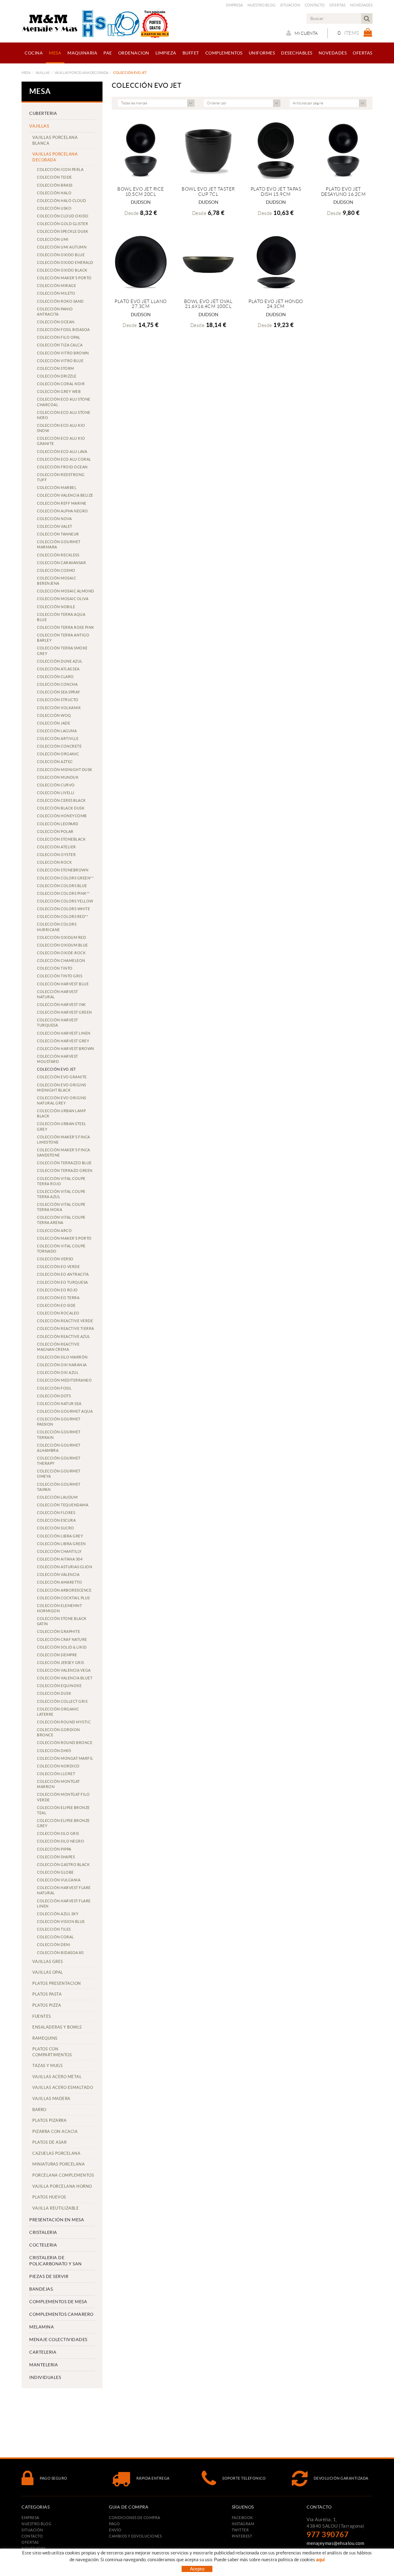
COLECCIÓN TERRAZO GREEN (65, 1171)
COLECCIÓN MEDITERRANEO (64, 1380)
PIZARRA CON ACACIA (55, 2132)
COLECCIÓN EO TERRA (58, 1298)
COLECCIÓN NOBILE (56, 607)
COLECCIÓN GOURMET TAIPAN (59, 1487)
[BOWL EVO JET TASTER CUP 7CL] (208, 149)
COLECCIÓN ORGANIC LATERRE (58, 1712)
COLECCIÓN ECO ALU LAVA (62, 452)
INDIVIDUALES (45, 2377)
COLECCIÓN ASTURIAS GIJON (64, 1567)
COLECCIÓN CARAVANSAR (61, 563)
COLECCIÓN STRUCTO (58, 700)
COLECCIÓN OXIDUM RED (61, 937)
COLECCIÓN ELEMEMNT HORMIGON (59, 1608)
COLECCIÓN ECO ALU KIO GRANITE (61, 441)
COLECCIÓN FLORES (56, 1513)
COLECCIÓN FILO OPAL (59, 337)
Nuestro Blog (261, 5)
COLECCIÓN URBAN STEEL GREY (62, 1126)
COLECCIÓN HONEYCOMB (62, 816)
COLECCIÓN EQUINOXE (59, 1686)
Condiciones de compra (135, 2518)
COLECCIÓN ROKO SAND (60, 301)
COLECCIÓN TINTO (55, 968)
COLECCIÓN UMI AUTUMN (62, 247)
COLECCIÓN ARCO (54, 1231)
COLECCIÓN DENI (54, 1945)
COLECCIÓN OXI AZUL (58, 1373)
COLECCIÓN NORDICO (58, 1766)
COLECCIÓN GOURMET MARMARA (59, 544)
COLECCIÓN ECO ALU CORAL (64, 459)
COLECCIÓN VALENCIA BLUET (65, 1678)
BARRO (39, 2110)
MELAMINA (42, 2327)
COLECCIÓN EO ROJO (57, 1290)
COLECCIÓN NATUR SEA (59, 1404)
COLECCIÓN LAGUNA (57, 731)
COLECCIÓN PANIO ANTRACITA (55, 312)
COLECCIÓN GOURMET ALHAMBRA (59, 1448)
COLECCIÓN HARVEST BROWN (66, 1049)
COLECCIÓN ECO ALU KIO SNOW (61, 428)
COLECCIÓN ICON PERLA (60, 170)
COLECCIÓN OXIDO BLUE (61, 255)
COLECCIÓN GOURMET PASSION (59, 1422)
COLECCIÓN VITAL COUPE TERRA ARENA (61, 1220)
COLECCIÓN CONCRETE (59, 746)
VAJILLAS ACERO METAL (57, 2077)
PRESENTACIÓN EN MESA (57, 2220)
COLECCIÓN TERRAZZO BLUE (64, 1163)
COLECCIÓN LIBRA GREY (60, 1536)
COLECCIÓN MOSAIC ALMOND (66, 591)
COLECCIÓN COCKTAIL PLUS (63, 1598)
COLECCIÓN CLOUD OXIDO (63, 216)
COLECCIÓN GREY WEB (59, 392)
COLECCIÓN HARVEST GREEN (64, 1012)
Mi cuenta (306, 33)
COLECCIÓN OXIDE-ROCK (61, 953)
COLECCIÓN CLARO (55, 677)
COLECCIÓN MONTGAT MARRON (58, 1784)
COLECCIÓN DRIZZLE (57, 376)
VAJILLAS (42, 73)
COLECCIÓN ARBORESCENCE (64, 1590)
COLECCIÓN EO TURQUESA (62, 1282)
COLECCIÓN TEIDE (54, 177)
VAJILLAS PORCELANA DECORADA (81, 73)
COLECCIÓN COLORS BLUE (62, 886)
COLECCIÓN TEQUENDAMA (63, 1505)
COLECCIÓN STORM (56, 368)
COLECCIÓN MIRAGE (56, 286)
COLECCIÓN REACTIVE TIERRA (66, 1328)
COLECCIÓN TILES (54, 1929)
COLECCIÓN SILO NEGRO (60, 1841)
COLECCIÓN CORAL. (56, 1937)
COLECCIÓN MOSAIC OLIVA (63, 599)
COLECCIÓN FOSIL (54, 1388)
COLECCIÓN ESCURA (56, 1520)
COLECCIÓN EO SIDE (56, 1305)
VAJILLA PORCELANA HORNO (62, 2186)
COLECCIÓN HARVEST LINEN (64, 1033)
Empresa (235, 5)
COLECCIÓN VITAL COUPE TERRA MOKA (61, 1207)
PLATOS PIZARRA (49, 2120)
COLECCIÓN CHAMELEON (61, 961)
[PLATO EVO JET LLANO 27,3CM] (141, 262)
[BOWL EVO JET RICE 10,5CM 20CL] (141, 149)
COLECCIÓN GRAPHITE (58, 1631)
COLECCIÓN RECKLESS (58, 555)
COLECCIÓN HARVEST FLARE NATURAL (64, 1890)
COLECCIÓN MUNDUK (58, 777)
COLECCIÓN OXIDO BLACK (62, 270)
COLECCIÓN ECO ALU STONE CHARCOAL (64, 402)
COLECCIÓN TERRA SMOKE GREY (62, 651)
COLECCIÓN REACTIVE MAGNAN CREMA (58, 1347)
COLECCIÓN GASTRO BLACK (63, 1865)
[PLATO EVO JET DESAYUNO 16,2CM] (343, 149)
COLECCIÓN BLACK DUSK (61, 808)
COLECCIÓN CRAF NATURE (62, 1639)
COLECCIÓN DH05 (54, 1751)
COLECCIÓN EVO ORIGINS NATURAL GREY (62, 1100)
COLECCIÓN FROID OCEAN (62, 467)
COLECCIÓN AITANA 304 (60, 1559)
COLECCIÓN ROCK (54, 862)
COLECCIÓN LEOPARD (58, 824)
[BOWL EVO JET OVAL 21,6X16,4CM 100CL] (208, 262)
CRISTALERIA (43, 2232)
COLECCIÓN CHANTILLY (59, 1551)
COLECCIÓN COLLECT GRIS (62, 1701)
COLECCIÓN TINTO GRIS (60, 976)
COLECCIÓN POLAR (55, 832)
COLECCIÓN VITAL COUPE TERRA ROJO (61, 1181)
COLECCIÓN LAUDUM (57, 1497)
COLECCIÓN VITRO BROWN (63, 353)
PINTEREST (242, 2536)
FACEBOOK (242, 2518)
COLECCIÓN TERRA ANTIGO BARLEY (63, 638)
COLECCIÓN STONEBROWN (63, 870)
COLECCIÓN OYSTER (56, 855)
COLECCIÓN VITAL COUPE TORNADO (61, 1249)
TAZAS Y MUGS (47, 2066)
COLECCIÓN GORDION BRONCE (58, 1732)
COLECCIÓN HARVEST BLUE (63, 984)
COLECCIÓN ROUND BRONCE (65, 1743)
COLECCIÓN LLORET (56, 1774)
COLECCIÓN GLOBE (55, 1872)
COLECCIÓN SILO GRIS (58, 1833)
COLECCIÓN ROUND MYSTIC (64, 1722)
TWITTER (240, 2530)
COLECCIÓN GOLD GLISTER (62, 224)
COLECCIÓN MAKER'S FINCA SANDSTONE (64, 1153)
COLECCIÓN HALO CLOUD (61, 201)
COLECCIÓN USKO (54, 208)
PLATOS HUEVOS (49, 2197)
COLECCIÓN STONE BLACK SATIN (62, 1621)
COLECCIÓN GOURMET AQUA (65, 1411)
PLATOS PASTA (47, 1994)
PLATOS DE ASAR (49, 2142)
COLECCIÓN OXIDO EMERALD (65, 262)
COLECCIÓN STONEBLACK (61, 839)
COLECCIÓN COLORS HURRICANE (57, 927)
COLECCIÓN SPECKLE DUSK (62, 231)
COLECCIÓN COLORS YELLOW (65, 901)
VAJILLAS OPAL (48, 1972)
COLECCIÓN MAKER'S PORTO (64, 278)
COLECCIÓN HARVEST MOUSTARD (58, 1059)
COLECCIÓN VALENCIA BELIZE (65, 495)
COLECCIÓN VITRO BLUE (60, 361)
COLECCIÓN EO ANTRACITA (63, 1274)
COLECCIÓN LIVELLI (56, 793)
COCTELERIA (43, 2245)
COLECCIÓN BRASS (55, 185)
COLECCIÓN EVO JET (56, 1069)
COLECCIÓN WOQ (54, 715)
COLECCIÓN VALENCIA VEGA (64, 1670)
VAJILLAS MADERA (51, 2099)
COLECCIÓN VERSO (55, 1259)
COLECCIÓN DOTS (54, 1396)
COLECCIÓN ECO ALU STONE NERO (64, 415)
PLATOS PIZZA (47, 2005)
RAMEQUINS (45, 2038)
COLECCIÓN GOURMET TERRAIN (59, 1435)
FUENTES (42, 2016)
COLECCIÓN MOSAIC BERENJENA (56, 581)
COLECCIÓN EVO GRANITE (62, 1077)
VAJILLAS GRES (48, 1962)
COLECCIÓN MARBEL (57, 488)
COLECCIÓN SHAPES (56, 1857)
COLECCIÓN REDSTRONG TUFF (61, 477)
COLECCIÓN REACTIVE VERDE (65, 1321)
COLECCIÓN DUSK (54, 1693)
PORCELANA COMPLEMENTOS (63, 2175)
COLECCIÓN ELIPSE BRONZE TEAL (63, 1810)
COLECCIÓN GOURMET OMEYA (59, 1474)
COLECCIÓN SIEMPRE (57, 1655)
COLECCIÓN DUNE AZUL (60, 661)
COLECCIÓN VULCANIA (59, 1880)
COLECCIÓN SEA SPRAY (59, 692)
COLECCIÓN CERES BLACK (61, 800)
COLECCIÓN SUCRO (56, 1528)
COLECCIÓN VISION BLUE (61, 1922)
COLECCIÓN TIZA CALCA (60, 345)
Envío (115, 2530)
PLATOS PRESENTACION (57, 1983)
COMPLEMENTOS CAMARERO (61, 2314)
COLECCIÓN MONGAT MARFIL (65, 1758)
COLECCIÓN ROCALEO (58, 1313)
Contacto (315, 5)
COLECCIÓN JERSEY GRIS (60, 1663)
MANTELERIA (44, 2365)
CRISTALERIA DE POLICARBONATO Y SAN (56, 2261)
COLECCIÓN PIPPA (54, 1849)
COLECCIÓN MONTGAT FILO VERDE (63, 1797)
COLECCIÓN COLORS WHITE (63, 909)
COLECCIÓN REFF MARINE (62, 503)
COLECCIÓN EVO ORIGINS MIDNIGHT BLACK (62, 1088)
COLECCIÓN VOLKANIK (59, 708)
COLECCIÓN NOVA (54, 519)
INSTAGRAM (243, 2524)
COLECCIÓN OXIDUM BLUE (62, 945)
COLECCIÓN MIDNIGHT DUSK (65, 770)
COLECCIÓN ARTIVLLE (58, 739)
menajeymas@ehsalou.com (335, 2543)
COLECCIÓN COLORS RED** (63, 917)
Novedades (361, 5)
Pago (114, 2524)
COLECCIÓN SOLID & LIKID (62, 1647)
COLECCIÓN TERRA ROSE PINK (66, 627)
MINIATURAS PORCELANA (58, 2164)
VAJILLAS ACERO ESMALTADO (63, 2087)
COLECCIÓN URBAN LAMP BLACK (61, 1113)
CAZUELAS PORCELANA (56, 2153)
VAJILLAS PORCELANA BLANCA (55, 140)
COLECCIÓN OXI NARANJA (62, 1365)
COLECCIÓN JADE (54, 723)
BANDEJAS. (42, 2289)
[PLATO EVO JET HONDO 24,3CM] (276, 262)
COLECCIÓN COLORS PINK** (63, 893)
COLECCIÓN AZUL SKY (58, 1914)
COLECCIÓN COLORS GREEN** (65, 878)
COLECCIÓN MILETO (56, 293)
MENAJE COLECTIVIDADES (58, 2340)
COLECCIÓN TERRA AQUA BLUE (61, 617)
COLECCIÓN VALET (55, 526)
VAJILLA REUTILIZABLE (56, 2208)
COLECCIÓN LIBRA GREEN (61, 1544)
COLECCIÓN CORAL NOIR (61, 384)
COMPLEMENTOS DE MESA (58, 2302)
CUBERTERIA (43, 113)
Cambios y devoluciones (135, 2536)
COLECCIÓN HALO (54, 193)
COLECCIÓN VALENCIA (58, 1575)
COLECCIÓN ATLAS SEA (58, 669)
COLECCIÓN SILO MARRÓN (62, 1357)
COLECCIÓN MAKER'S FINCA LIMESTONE (64, 1140)
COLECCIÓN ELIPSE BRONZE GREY (63, 1823)
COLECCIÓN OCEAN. (56, 322)
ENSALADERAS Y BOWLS (57, 2027)
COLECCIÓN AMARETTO (59, 1582)
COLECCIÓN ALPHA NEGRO (62, 511)
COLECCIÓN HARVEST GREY (63, 1041)
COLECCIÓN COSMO (56, 570)
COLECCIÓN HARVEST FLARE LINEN (64, 1904)
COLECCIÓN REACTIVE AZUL (64, 1336)
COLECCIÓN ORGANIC (58, 754)
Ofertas (337, 5)
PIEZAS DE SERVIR (49, 2276)
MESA (26, 73)
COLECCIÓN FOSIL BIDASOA (63, 330)
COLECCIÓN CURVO (56, 785)
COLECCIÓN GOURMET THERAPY (59, 1461)
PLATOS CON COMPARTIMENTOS (52, 2052)
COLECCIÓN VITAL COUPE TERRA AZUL (61, 1194)
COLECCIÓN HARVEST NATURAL (58, 994)
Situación (290, 5)
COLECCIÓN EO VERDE (58, 1267)
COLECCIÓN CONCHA (57, 684)
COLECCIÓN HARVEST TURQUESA (58, 1023)
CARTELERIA (43, 2352)
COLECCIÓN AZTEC (55, 762)
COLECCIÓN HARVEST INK (61, 1005)
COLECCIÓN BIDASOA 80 (60, 1953)
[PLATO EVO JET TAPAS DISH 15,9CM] (276, 149)
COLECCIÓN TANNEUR (58, 534)
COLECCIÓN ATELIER (56, 847)
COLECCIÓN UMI (53, 239)
